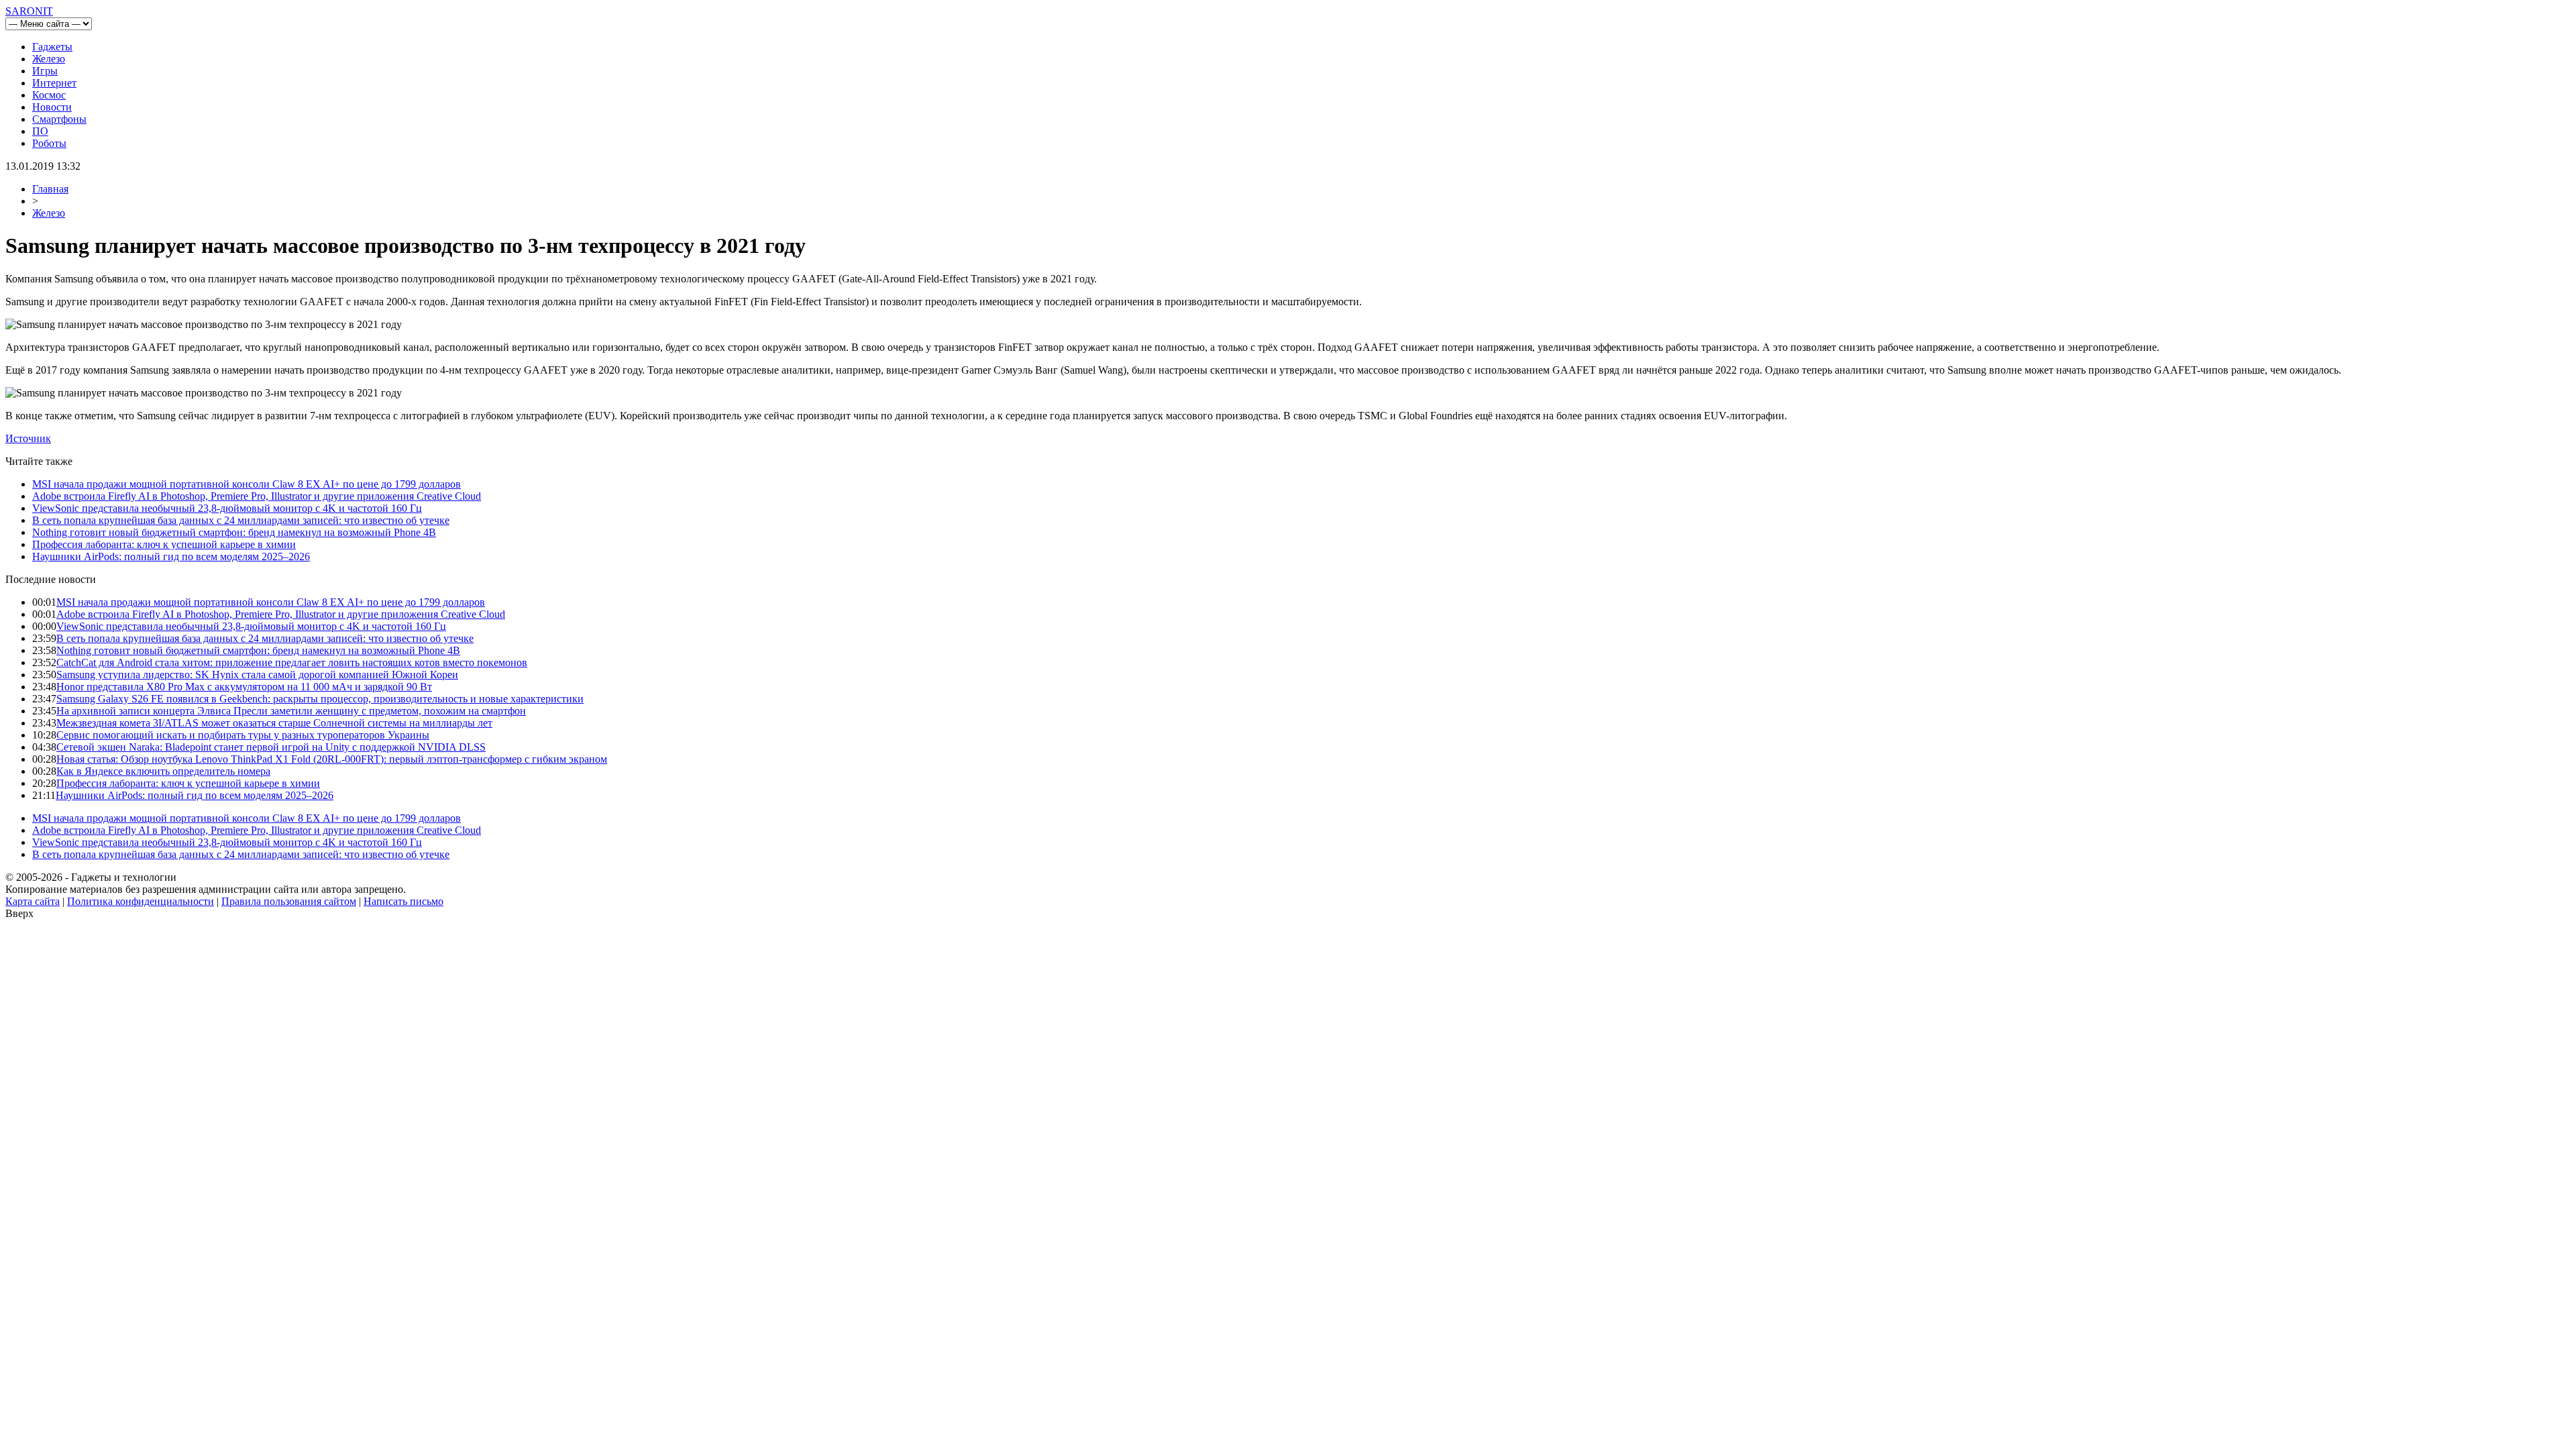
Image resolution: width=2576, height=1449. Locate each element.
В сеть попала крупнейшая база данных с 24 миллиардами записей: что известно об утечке (241, 520)
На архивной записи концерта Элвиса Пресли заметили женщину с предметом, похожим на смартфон (291, 711)
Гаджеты (52, 47)
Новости (52, 107)
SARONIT (29, 11)
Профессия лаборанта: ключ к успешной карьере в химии (164, 544)
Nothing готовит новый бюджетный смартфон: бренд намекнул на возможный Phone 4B (234, 532)
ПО (40, 131)
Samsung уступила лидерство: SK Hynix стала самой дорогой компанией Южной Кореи (257, 675)
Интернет (54, 83)
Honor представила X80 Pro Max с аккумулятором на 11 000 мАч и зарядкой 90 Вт (244, 687)
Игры (45, 71)
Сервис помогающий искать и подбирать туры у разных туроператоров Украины (243, 735)
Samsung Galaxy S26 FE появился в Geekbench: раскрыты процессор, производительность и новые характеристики (320, 699)
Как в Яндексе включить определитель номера (163, 771)
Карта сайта (33, 901)
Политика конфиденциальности (141, 901)
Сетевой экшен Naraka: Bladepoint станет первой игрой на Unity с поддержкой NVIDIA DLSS (271, 747)
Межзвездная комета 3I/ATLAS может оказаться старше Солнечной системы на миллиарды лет (274, 723)
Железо (49, 59)
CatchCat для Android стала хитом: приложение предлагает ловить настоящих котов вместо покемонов (292, 662)
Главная (50, 189)
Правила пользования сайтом (289, 901)
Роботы (49, 143)
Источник (28, 438)
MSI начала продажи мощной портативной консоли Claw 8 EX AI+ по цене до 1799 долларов (247, 484)
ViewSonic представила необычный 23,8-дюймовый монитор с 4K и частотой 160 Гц (227, 508)
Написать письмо (404, 901)
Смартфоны (59, 119)
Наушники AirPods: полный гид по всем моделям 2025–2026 (171, 556)
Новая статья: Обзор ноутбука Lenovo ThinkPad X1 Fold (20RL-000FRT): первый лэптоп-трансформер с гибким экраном (332, 759)
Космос (49, 95)
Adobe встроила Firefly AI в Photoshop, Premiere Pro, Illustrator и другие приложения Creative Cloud (257, 496)
